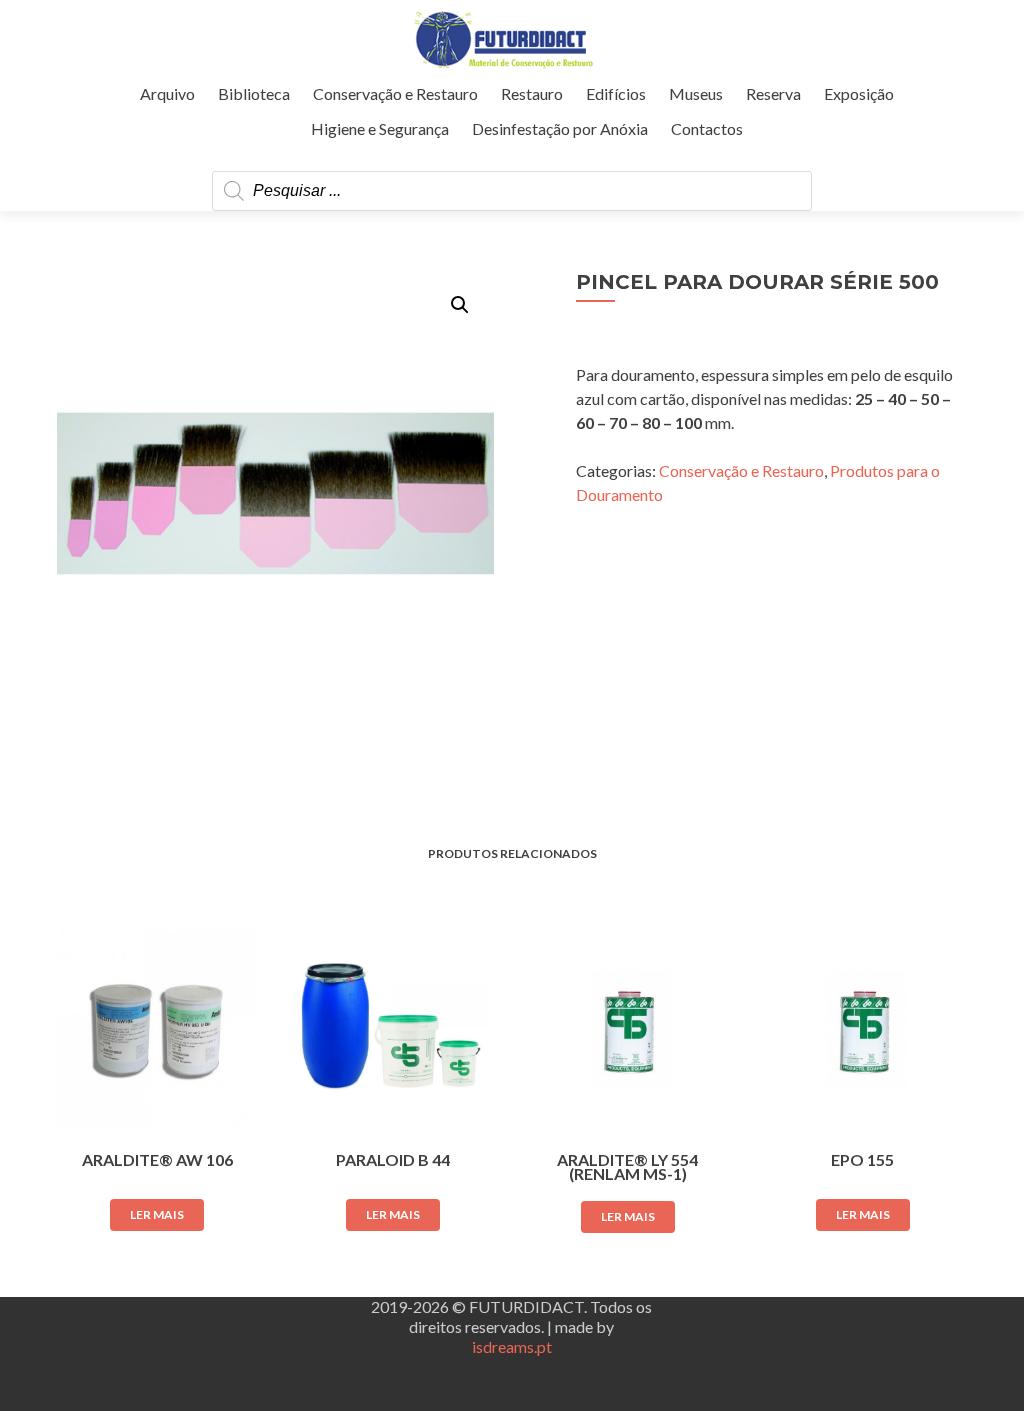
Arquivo (167, 93)
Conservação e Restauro (395, 93)
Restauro (532, 93)
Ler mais (157, 1214)
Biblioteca (254, 93)
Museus (696, 93)
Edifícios (616, 93)
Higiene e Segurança (380, 128)
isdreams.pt (512, 1346)
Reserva (773, 93)
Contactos (707, 128)
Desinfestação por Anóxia (560, 128)
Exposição (859, 93)
